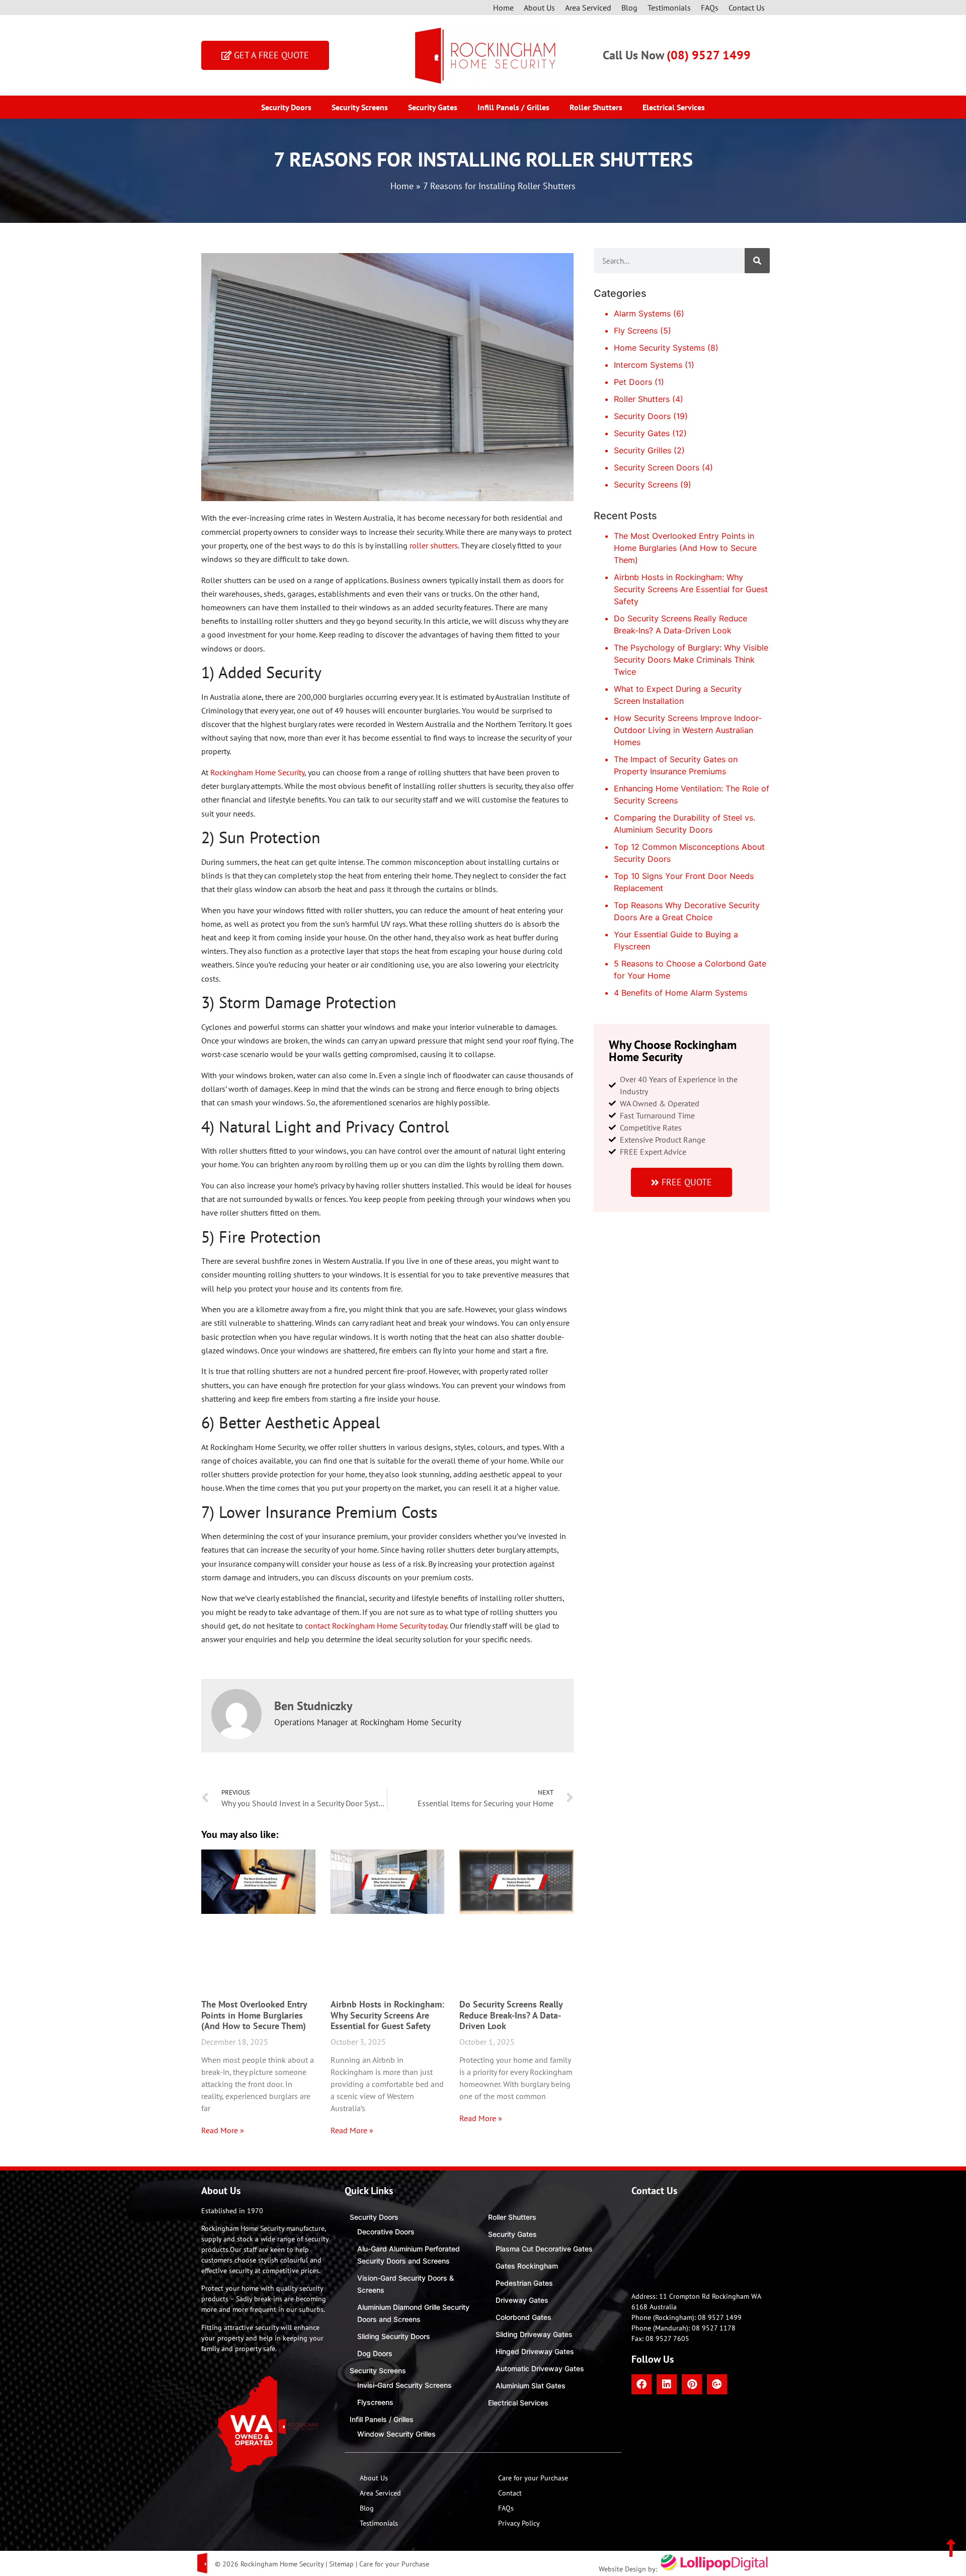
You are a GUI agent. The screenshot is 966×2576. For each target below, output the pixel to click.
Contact (510, 2493)
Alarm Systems (642, 313)
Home (503, 8)
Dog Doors (375, 2353)
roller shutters (434, 545)
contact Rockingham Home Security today (376, 1626)
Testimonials (669, 8)
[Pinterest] (692, 2384)
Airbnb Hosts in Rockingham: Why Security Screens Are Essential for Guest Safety (387, 2015)
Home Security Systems (659, 348)
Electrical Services (674, 107)
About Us (539, 8)
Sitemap (341, 2564)
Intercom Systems (648, 365)
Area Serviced (588, 8)
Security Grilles (642, 450)
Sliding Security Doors (394, 2336)
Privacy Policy (519, 2523)
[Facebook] (641, 2384)
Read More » (223, 2130)
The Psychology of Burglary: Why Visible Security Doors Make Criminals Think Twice (691, 660)
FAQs (710, 8)
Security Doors (286, 107)
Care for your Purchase (533, 2478)
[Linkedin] (667, 2384)
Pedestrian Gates (524, 2283)
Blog (629, 8)
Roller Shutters (596, 107)
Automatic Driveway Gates (540, 2368)
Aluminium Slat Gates (531, 2386)
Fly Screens (636, 331)
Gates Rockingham (527, 2266)
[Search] (757, 261)
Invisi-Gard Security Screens (405, 2385)
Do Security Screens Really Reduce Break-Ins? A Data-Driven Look (511, 2015)
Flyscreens (375, 2402)
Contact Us (747, 8)
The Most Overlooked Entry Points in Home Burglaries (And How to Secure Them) (254, 2015)
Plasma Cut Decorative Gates (544, 2249)
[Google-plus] (717, 2384)
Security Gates (433, 107)
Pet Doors (633, 382)
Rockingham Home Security (257, 772)
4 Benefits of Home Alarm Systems (680, 993)
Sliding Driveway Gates (534, 2334)
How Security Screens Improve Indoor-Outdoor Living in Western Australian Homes (688, 730)
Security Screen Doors (657, 467)
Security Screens (360, 107)
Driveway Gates (522, 2300)
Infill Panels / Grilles (513, 107)
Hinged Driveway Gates (535, 2351)
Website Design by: (629, 2569)
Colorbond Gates (524, 2317)
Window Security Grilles (396, 2434)
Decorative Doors (386, 2232)
